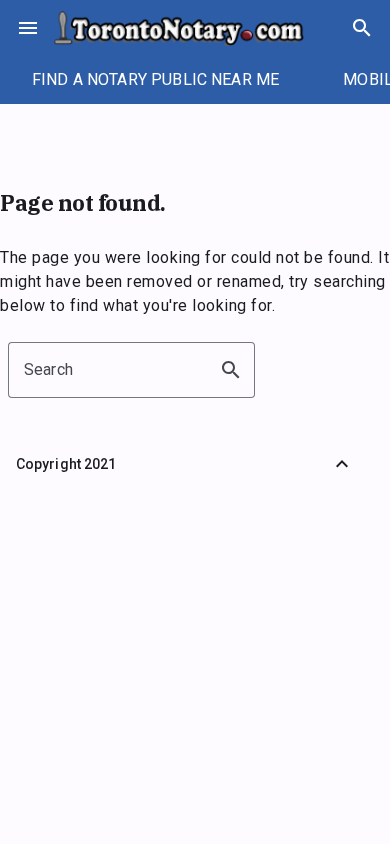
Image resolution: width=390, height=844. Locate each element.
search (362, 28)
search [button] (231, 370)
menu (28, 28)
